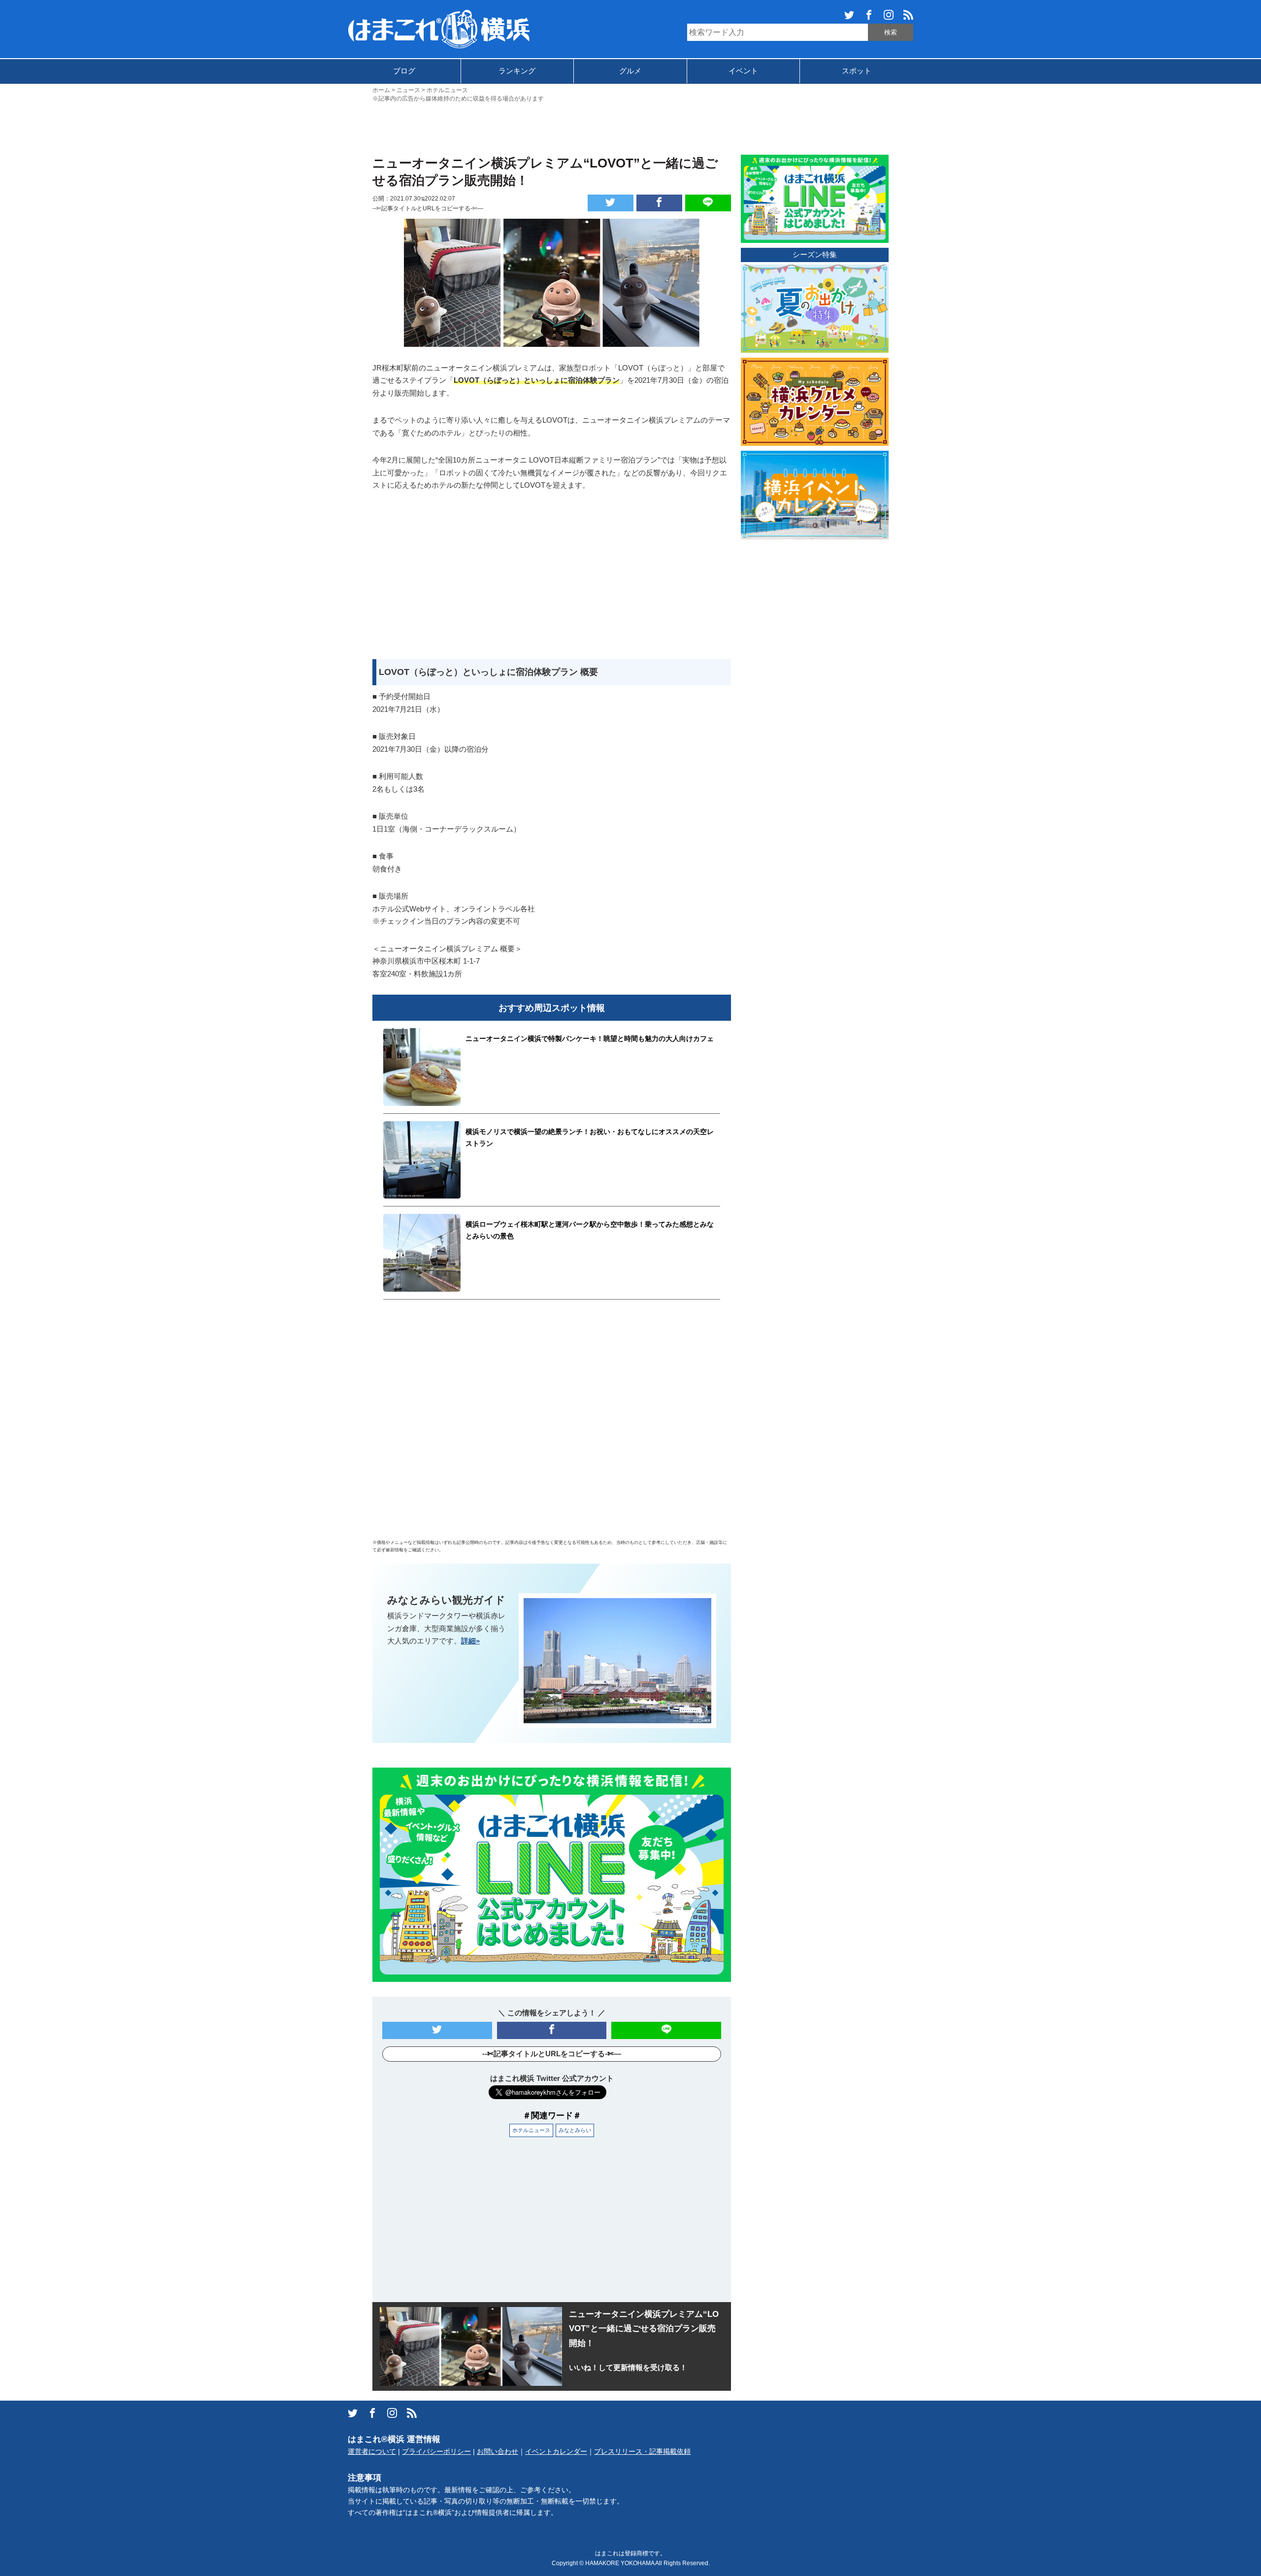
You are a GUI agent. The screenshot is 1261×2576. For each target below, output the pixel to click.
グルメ (630, 71)
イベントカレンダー (556, 2452)
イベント (743, 71)
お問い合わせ (498, 2452)
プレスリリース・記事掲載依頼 (642, 2452)
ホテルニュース (531, 2130)
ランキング (517, 71)
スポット (857, 71)
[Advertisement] (630, 128)
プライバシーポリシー (436, 2452)
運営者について (372, 2452)
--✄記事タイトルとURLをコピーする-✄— (428, 208)
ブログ (404, 71)
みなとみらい (575, 2130)
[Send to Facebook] (659, 203)
